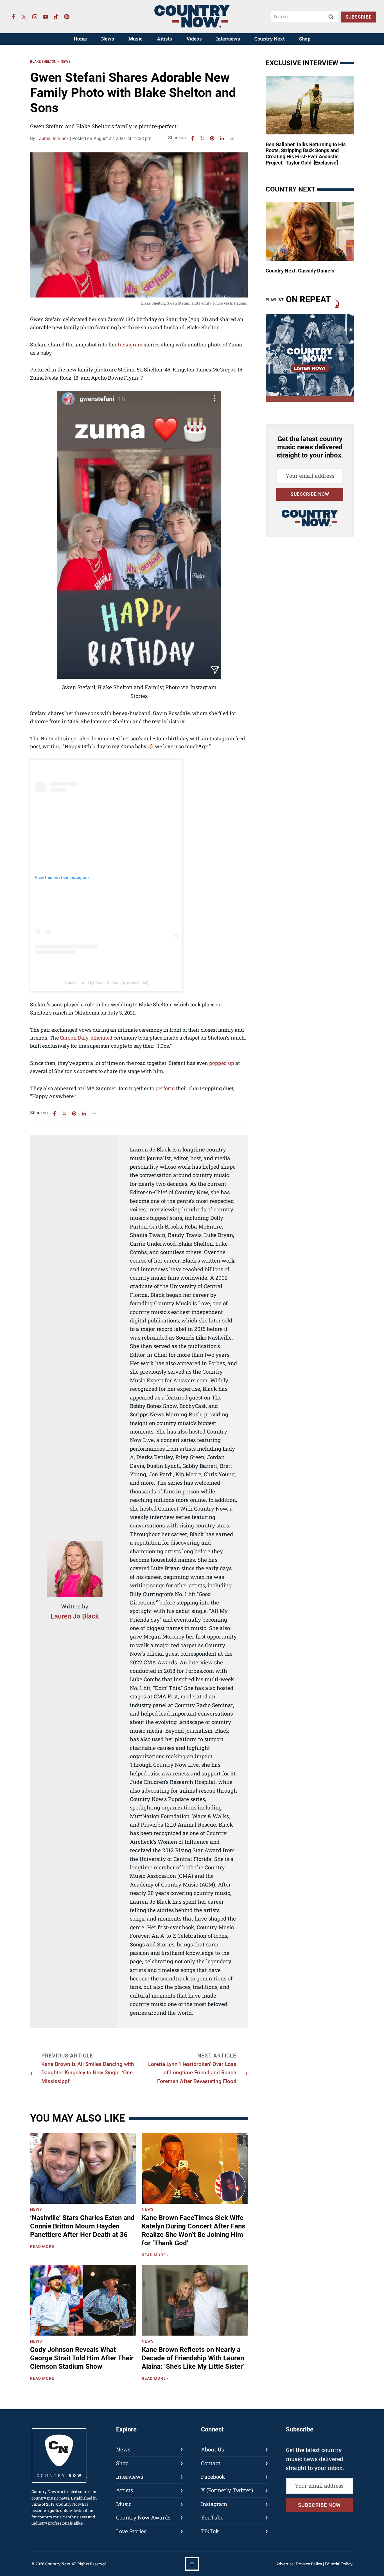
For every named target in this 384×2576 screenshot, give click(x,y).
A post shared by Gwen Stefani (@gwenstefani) (106, 982)
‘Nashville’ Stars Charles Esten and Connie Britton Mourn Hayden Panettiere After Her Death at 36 (82, 2226)
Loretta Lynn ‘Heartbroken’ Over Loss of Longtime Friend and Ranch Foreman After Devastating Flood (192, 2073)
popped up (222, 1063)
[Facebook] (13, 17)
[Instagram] (35, 17)
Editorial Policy (339, 2564)
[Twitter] (24, 17)
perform (165, 1088)
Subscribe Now (310, 494)
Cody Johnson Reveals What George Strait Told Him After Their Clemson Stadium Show (82, 2358)
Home (80, 39)
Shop (305, 39)
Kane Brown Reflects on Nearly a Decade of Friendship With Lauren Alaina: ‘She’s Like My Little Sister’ (193, 2358)
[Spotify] (67, 17)
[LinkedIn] (222, 138)
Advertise (285, 2564)
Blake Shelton (43, 62)
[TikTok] (56, 17)
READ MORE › (45, 2247)
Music (135, 39)
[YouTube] (46, 17)
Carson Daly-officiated (86, 1038)
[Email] (232, 138)
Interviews (228, 39)
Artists (164, 39)
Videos (194, 39)
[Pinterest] (212, 138)
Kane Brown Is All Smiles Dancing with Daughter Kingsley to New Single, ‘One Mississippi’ (88, 2073)
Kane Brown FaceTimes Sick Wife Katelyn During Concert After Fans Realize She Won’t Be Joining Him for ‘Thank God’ (193, 2230)
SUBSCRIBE (359, 17)
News (108, 39)
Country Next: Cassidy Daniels (300, 271)
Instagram (130, 344)
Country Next (270, 39)
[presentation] (83, 2168)
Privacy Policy (309, 2564)
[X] (202, 138)
